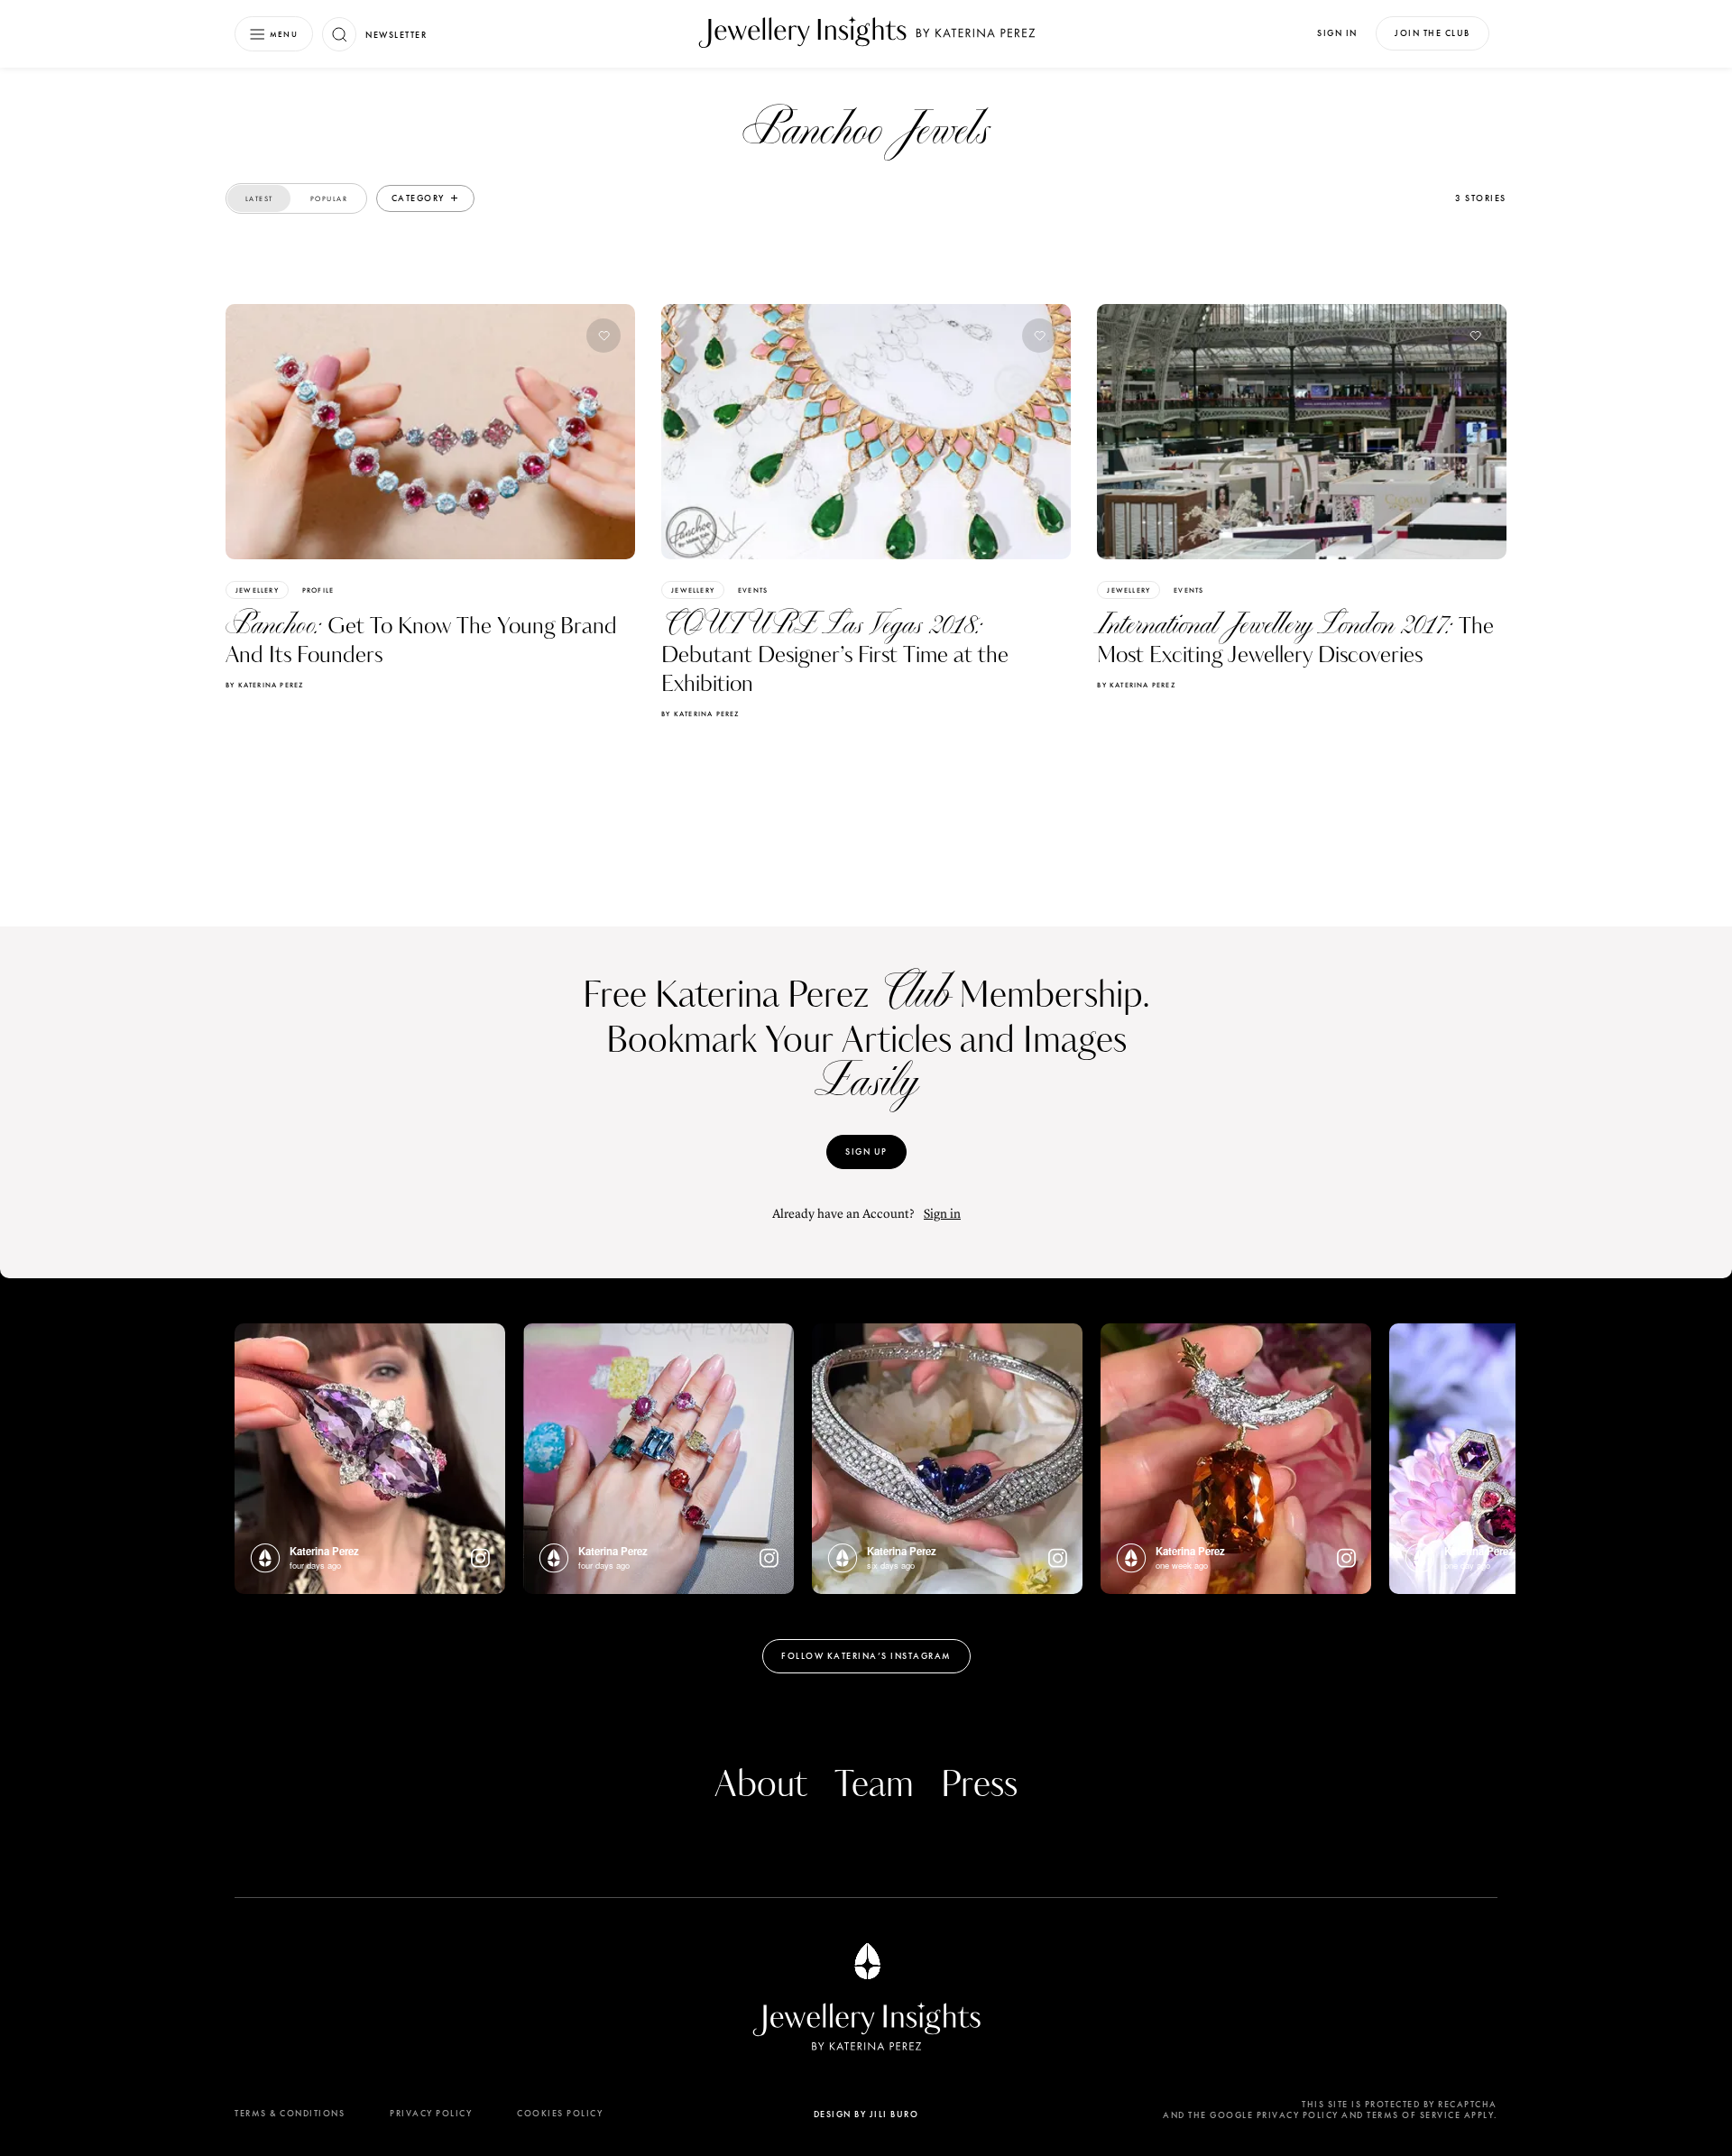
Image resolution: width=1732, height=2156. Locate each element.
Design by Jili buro (866, 2114)
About (761, 1785)
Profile (318, 590)
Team (874, 1785)
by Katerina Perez (264, 685)
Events (753, 590)
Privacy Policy (431, 2113)
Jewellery (257, 590)
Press (979, 1785)
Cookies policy (560, 2113)
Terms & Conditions (290, 2113)
